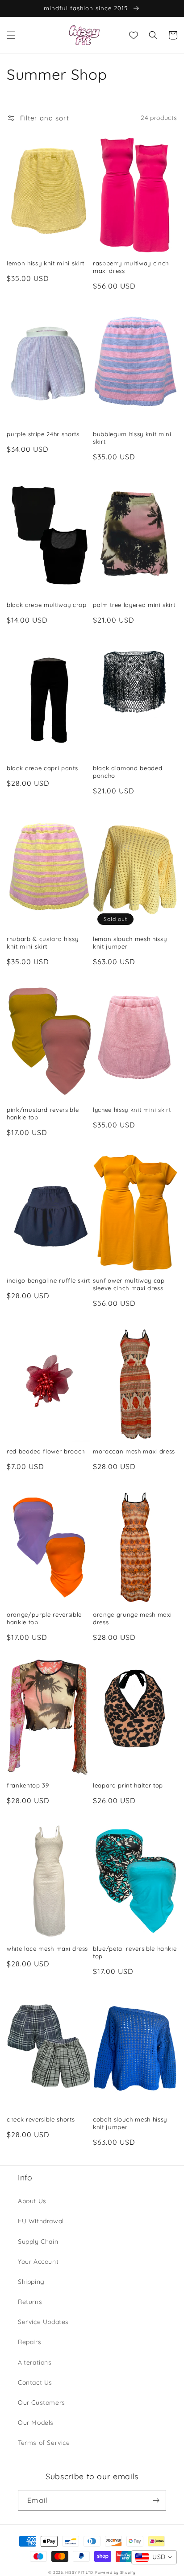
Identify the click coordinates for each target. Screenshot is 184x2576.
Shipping (31, 2282)
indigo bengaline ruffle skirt (48, 1280)
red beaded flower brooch (46, 1451)
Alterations (35, 2362)
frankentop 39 (28, 1785)
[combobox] (154, 2557)
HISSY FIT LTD (79, 2572)
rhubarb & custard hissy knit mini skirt (42, 943)
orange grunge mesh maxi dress (132, 1618)
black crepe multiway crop (47, 605)
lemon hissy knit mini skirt (46, 263)
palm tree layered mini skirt (134, 605)
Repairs (29, 2342)
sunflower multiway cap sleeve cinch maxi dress (129, 1284)
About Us (32, 2201)
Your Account (38, 2262)
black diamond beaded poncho (128, 772)
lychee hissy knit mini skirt (132, 1110)
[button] (11, 35)
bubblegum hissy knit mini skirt (132, 438)
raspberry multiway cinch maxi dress (131, 267)
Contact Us (35, 2382)
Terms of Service (44, 2443)
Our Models (36, 2423)
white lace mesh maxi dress (47, 1949)
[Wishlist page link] (134, 35)
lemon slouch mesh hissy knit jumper (130, 943)
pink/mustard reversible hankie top (43, 1113)
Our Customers (42, 2403)
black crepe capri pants (42, 768)
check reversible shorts (41, 2119)
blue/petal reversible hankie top (135, 1952)
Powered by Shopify (115, 2572)
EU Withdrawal (41, 2221)
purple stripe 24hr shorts (43, 434)
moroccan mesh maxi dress (134, 1451)
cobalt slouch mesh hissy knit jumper (130, 2123)
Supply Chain (38, 2242)
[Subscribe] (156, 2500)
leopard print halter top (128, 1785)
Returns (30, 2302)
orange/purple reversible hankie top (44, 1618)
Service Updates (43, 2322)
